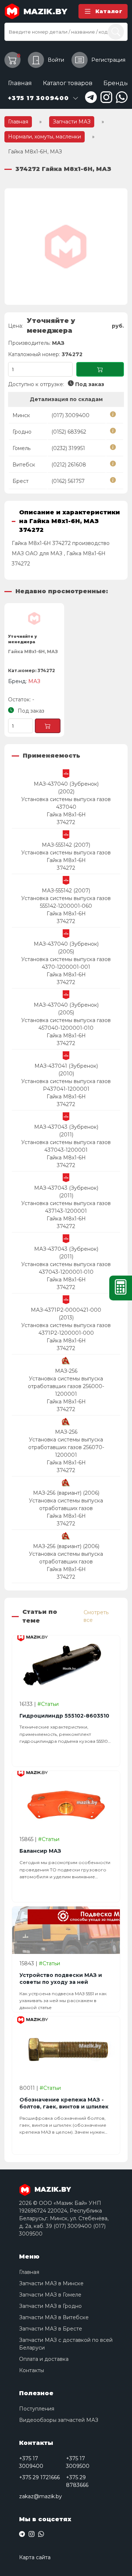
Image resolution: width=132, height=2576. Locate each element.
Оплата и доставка (44, 2359)
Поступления (37, 2409)
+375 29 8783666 (77, 2481)
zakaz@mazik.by (41, 2496)
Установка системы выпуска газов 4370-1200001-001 (66, 963)
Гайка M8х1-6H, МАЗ (33, 651)
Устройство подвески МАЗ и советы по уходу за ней (61, 1979)
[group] (66, 247)
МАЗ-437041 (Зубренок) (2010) (66, 1070)
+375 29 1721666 (39, 2477)
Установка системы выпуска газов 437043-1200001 (66, 1146)
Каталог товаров (68, 83)
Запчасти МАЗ (72, 122)
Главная (20, 83)
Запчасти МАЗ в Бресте (51, 2329)
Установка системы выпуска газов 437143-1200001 (66, 1207)
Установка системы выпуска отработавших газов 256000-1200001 (66, 1386)
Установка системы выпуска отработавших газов (66, 1504)
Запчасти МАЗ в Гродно (50, 2306)
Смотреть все (96, 1616)
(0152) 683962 (69, 432)
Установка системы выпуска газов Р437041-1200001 (66, 1085)
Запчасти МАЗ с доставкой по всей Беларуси (66, 2344)
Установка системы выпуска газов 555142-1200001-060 (66, 902)
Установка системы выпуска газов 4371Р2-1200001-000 (66, 1329)
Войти (56, 60)
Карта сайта (35, 2557)
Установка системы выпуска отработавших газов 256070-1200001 (66, 1447)
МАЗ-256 (66, 1371)
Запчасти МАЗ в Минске (51, 2283)
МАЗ (58, 343)
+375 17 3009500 (78, 2462)
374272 (66, 822)
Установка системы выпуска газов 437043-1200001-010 (66, 1268)
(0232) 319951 (68, 448)
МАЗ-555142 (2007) (66, 845)
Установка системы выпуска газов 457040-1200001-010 (66, 1024)
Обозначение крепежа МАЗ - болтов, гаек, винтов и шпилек (64, 2103)
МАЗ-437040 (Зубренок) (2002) (66, 788)
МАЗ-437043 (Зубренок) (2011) (66, 1131)
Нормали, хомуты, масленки (45, 137)
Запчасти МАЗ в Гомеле (50, 2295)
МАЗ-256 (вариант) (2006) (66, 1493)
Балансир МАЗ (40, 1851)
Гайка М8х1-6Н (66, 815)
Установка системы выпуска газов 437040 (66, 803)
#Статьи (48, 1704)
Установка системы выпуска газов (66, 853)
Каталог (109, 11)
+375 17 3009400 (31, 2462)
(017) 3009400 (70, 415)
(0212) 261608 (69, 465)
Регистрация (108, 60)
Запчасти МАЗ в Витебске (54, 2317)
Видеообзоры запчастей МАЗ (59, 2420)
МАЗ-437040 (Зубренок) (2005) (66, 948)
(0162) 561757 (68, 481)
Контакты (32, 2370)
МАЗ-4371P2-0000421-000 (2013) (66, 1314)
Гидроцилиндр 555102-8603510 (64, 1716)
